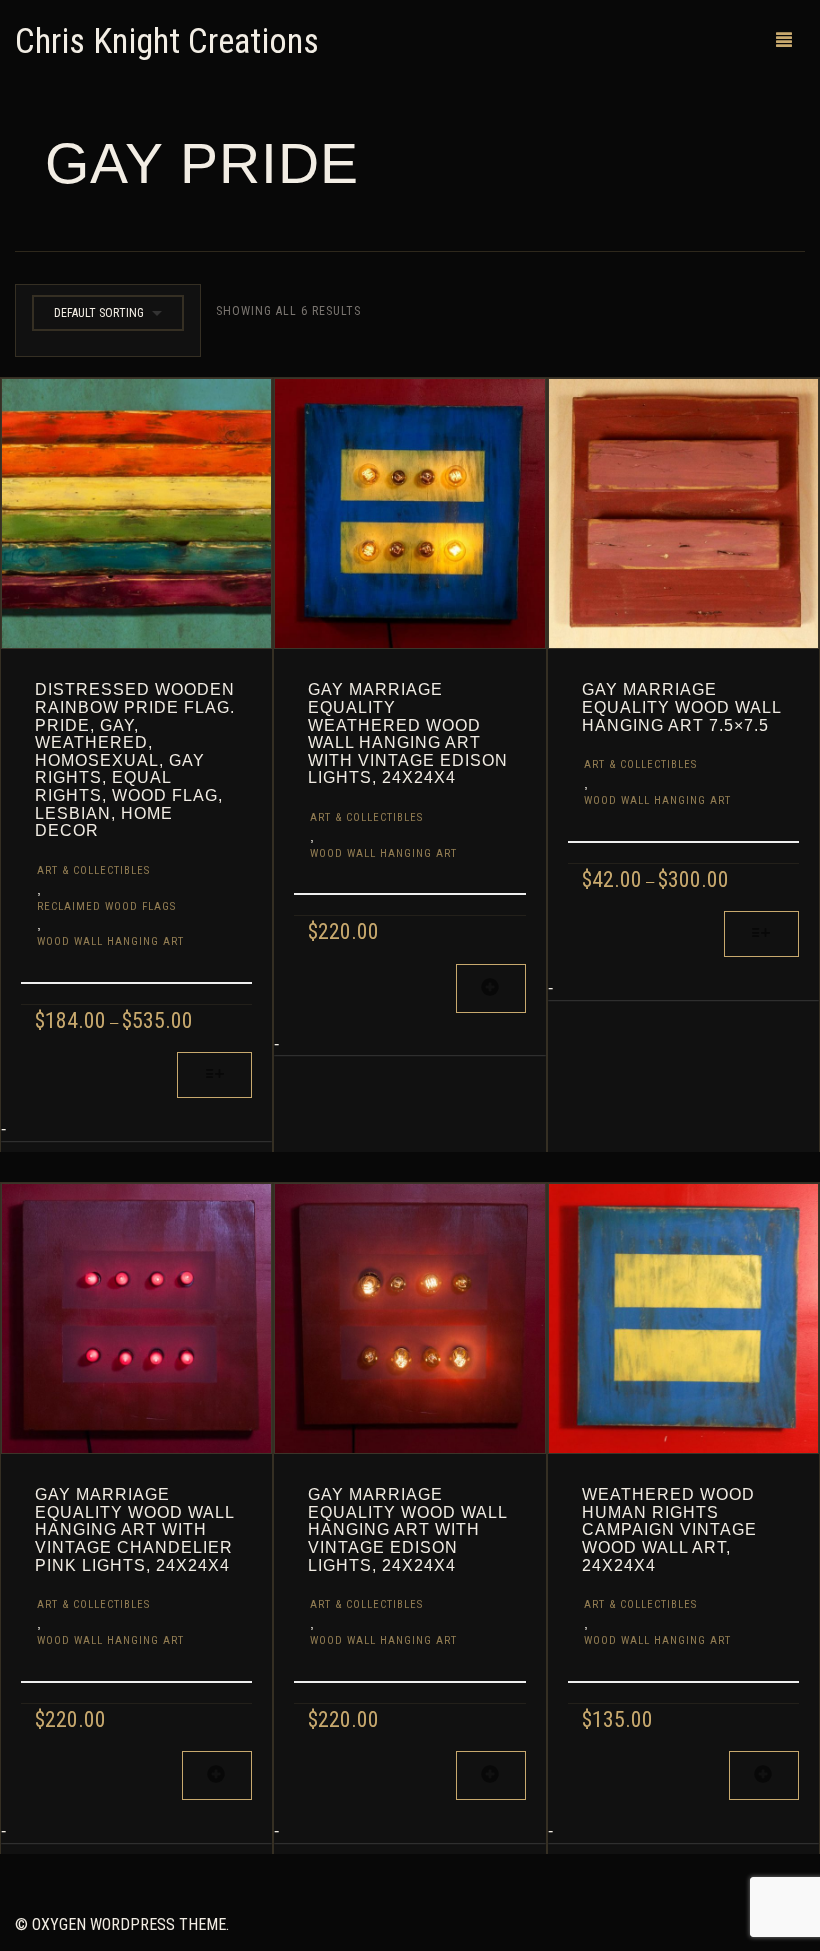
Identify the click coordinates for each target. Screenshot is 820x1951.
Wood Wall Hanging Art (110, 941)
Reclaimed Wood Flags (106, 906)
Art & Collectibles (93, 870)
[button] (491, 988)
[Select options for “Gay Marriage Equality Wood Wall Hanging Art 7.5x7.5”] (761, 934)
